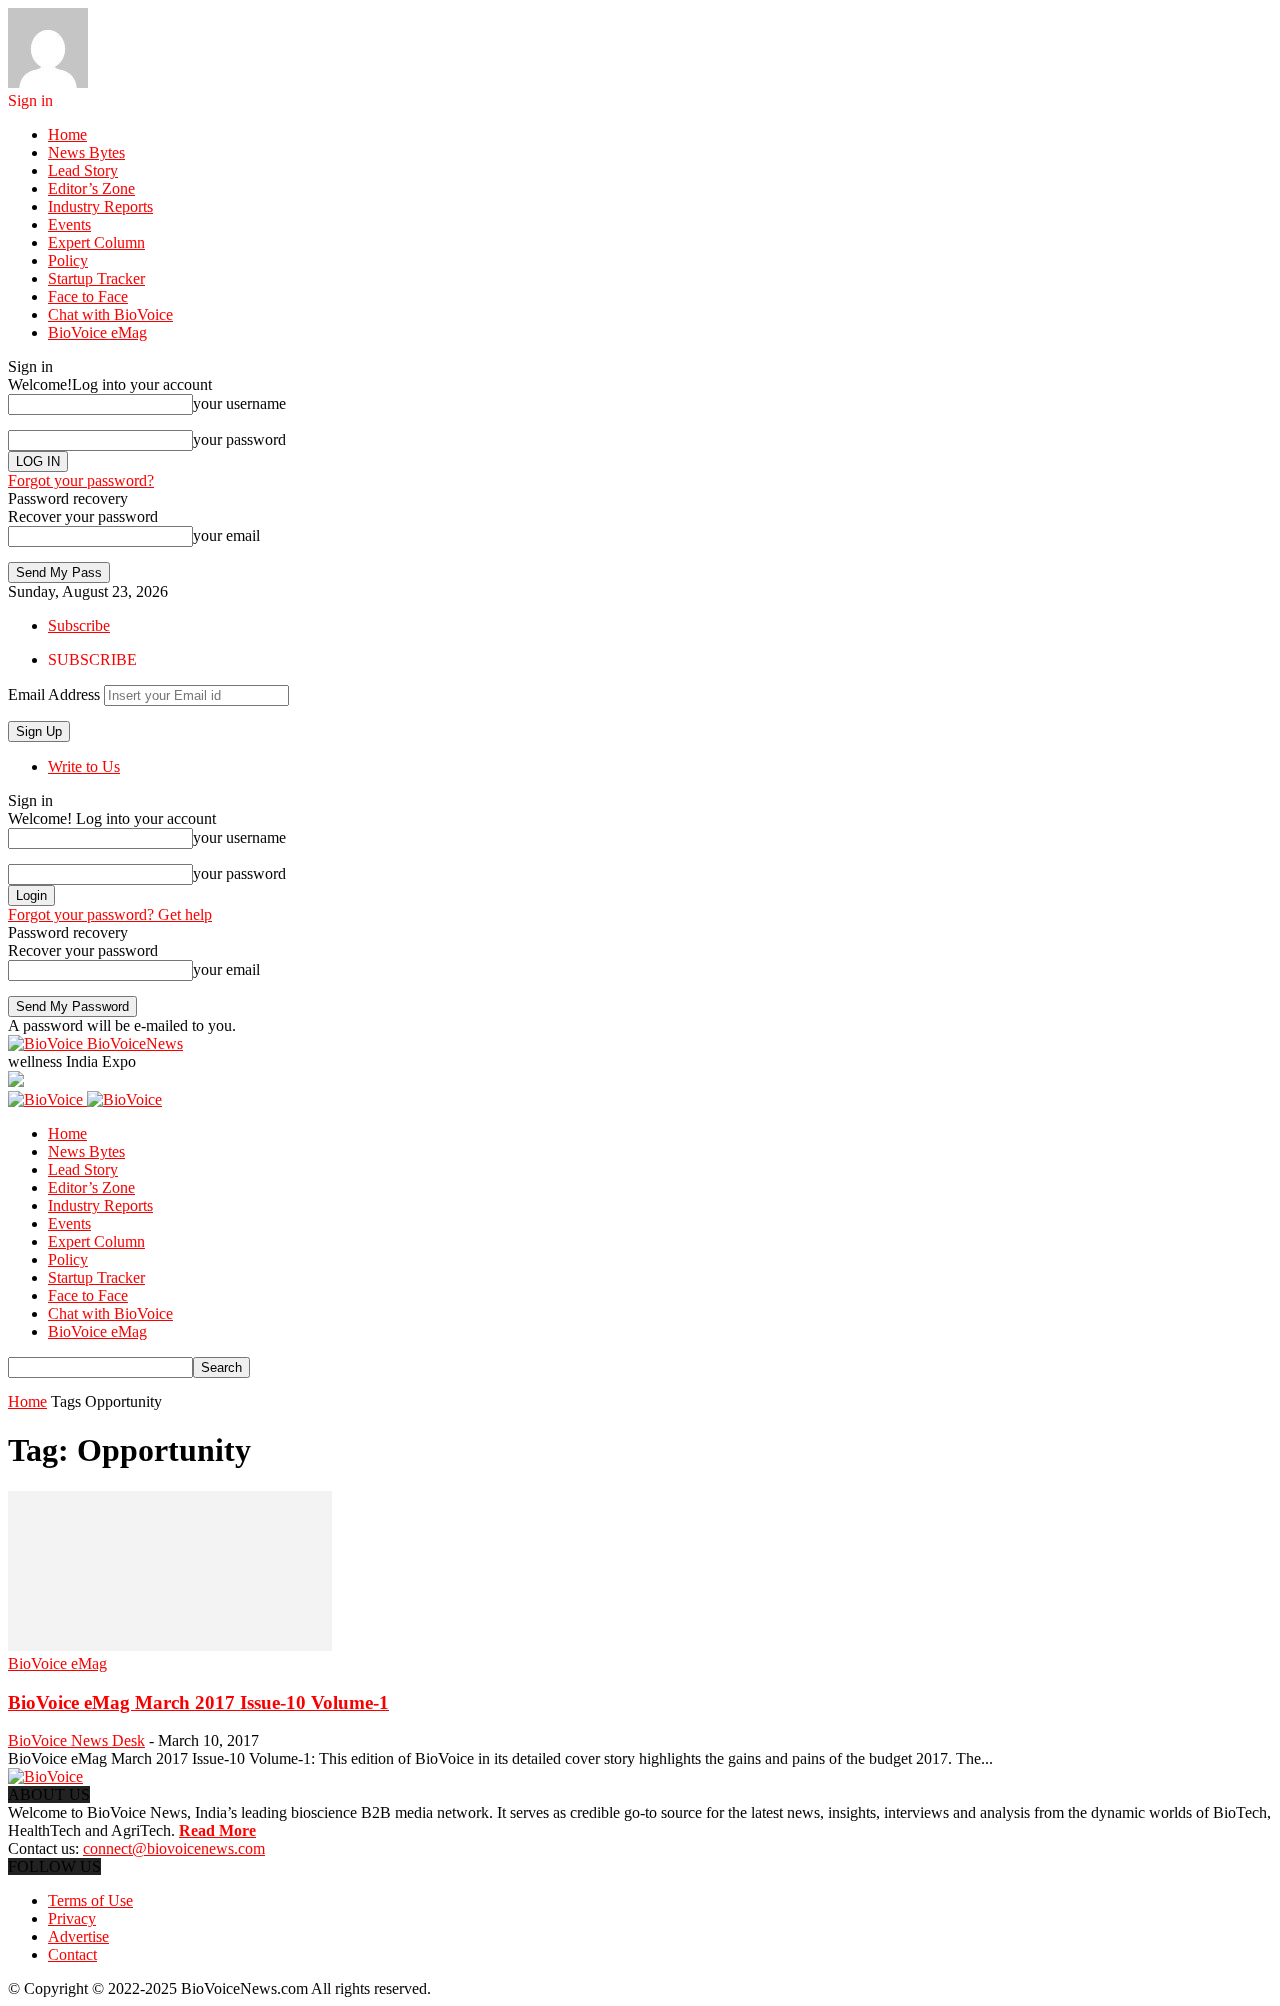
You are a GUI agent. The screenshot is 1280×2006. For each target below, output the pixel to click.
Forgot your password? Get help (110, 914)
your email (226, 535)
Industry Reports (100, 206)
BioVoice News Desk (76, 1740)
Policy (68, 260)
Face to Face (88, 296)
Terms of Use (90, 1900)
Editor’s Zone (91, 188)
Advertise (78, 1936)
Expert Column (96, 242)
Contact (72, 1954)
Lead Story (83, 170)
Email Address (54, 694)
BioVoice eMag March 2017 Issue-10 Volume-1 (198, 1702)
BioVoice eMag (97, 332)
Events (69, 224)
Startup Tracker (96, 278)
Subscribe (79, 625)
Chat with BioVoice (110, 314)
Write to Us (84, 766)
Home (67, 134)
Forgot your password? (81, 480)
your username (239, 403)
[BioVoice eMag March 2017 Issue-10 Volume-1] (170, 1645)
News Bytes (86, 152)
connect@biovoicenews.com (174, 1848)
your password (239, 439)
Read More (217, 1830)
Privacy (72, 1918)
